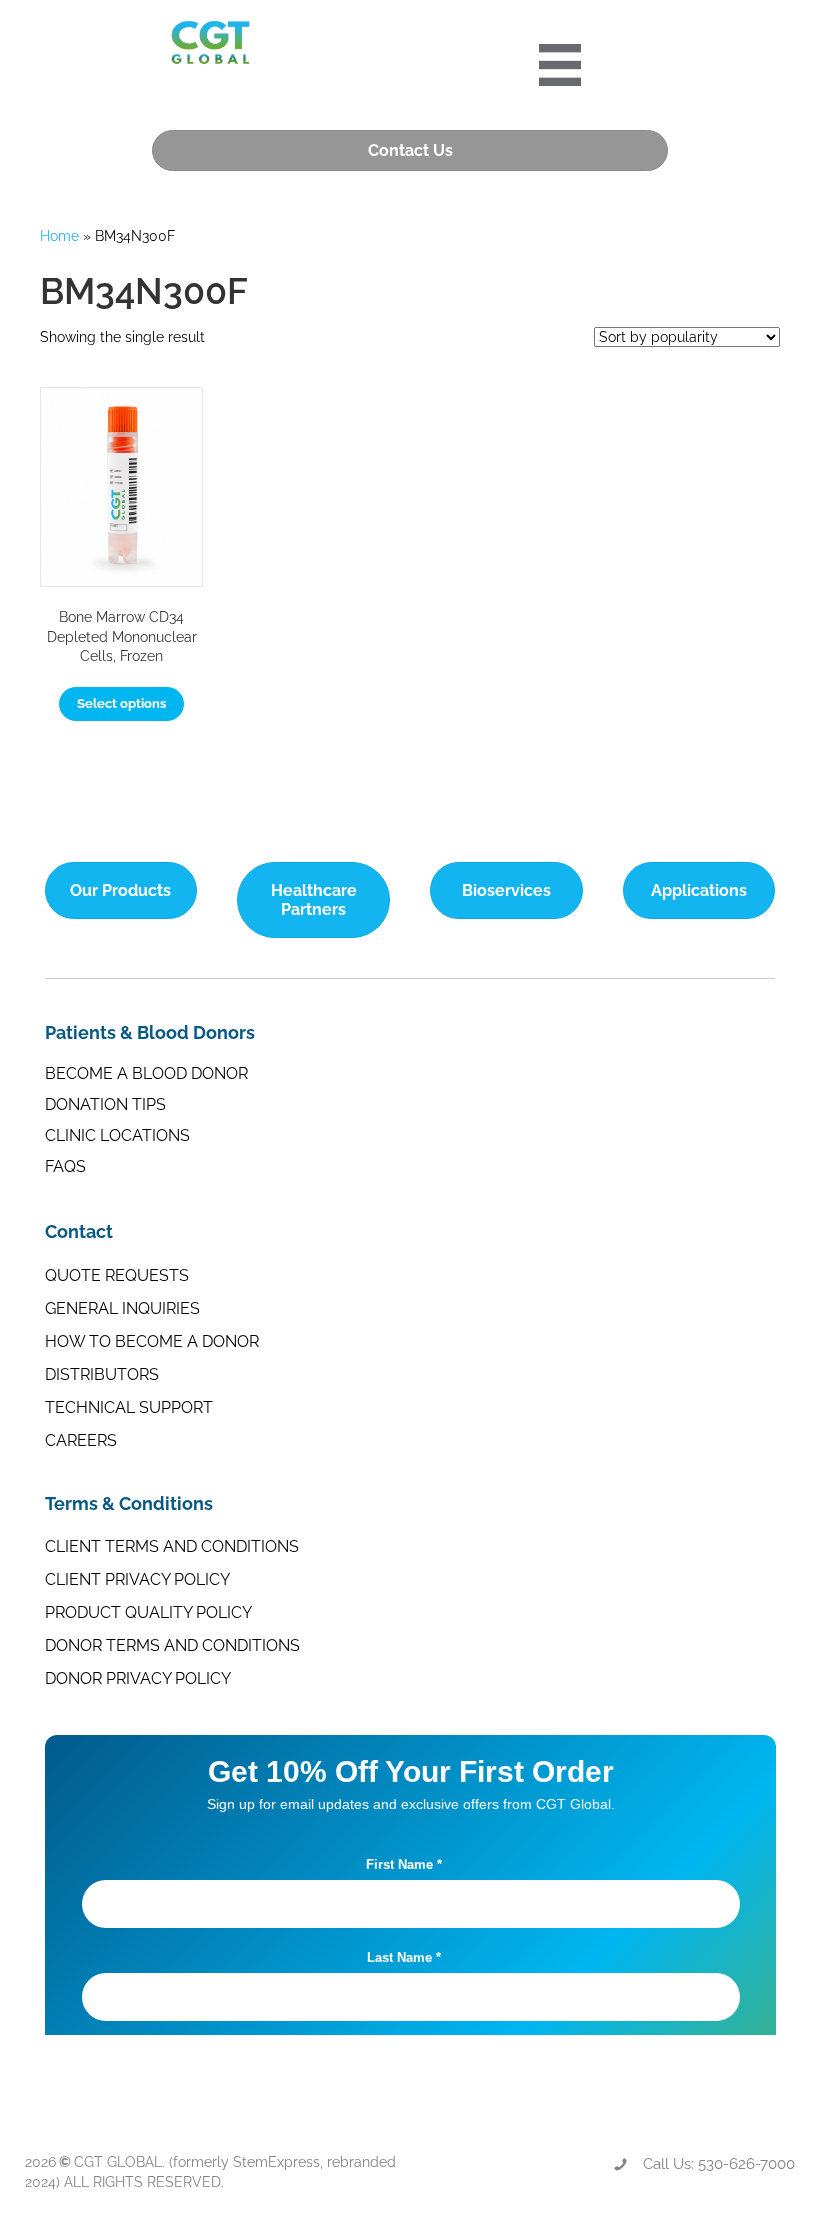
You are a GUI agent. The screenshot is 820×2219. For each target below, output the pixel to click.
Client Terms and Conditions (172, 1546)
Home (59, 236)
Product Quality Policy (148, 1612)
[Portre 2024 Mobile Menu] (560, 65)
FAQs (65, 1166)
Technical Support (129, 1407)
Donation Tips (105, 1104)
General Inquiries (122, 1308)
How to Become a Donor (152, 1341)
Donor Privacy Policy (138, 1678)
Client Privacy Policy (137, 1579)
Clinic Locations (117, 1135)
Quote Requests (117, 1275)
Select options (121, 703)
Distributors (102, 1374)
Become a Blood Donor (146, 1073)
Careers (81, 1440)
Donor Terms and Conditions (172, 1645)
